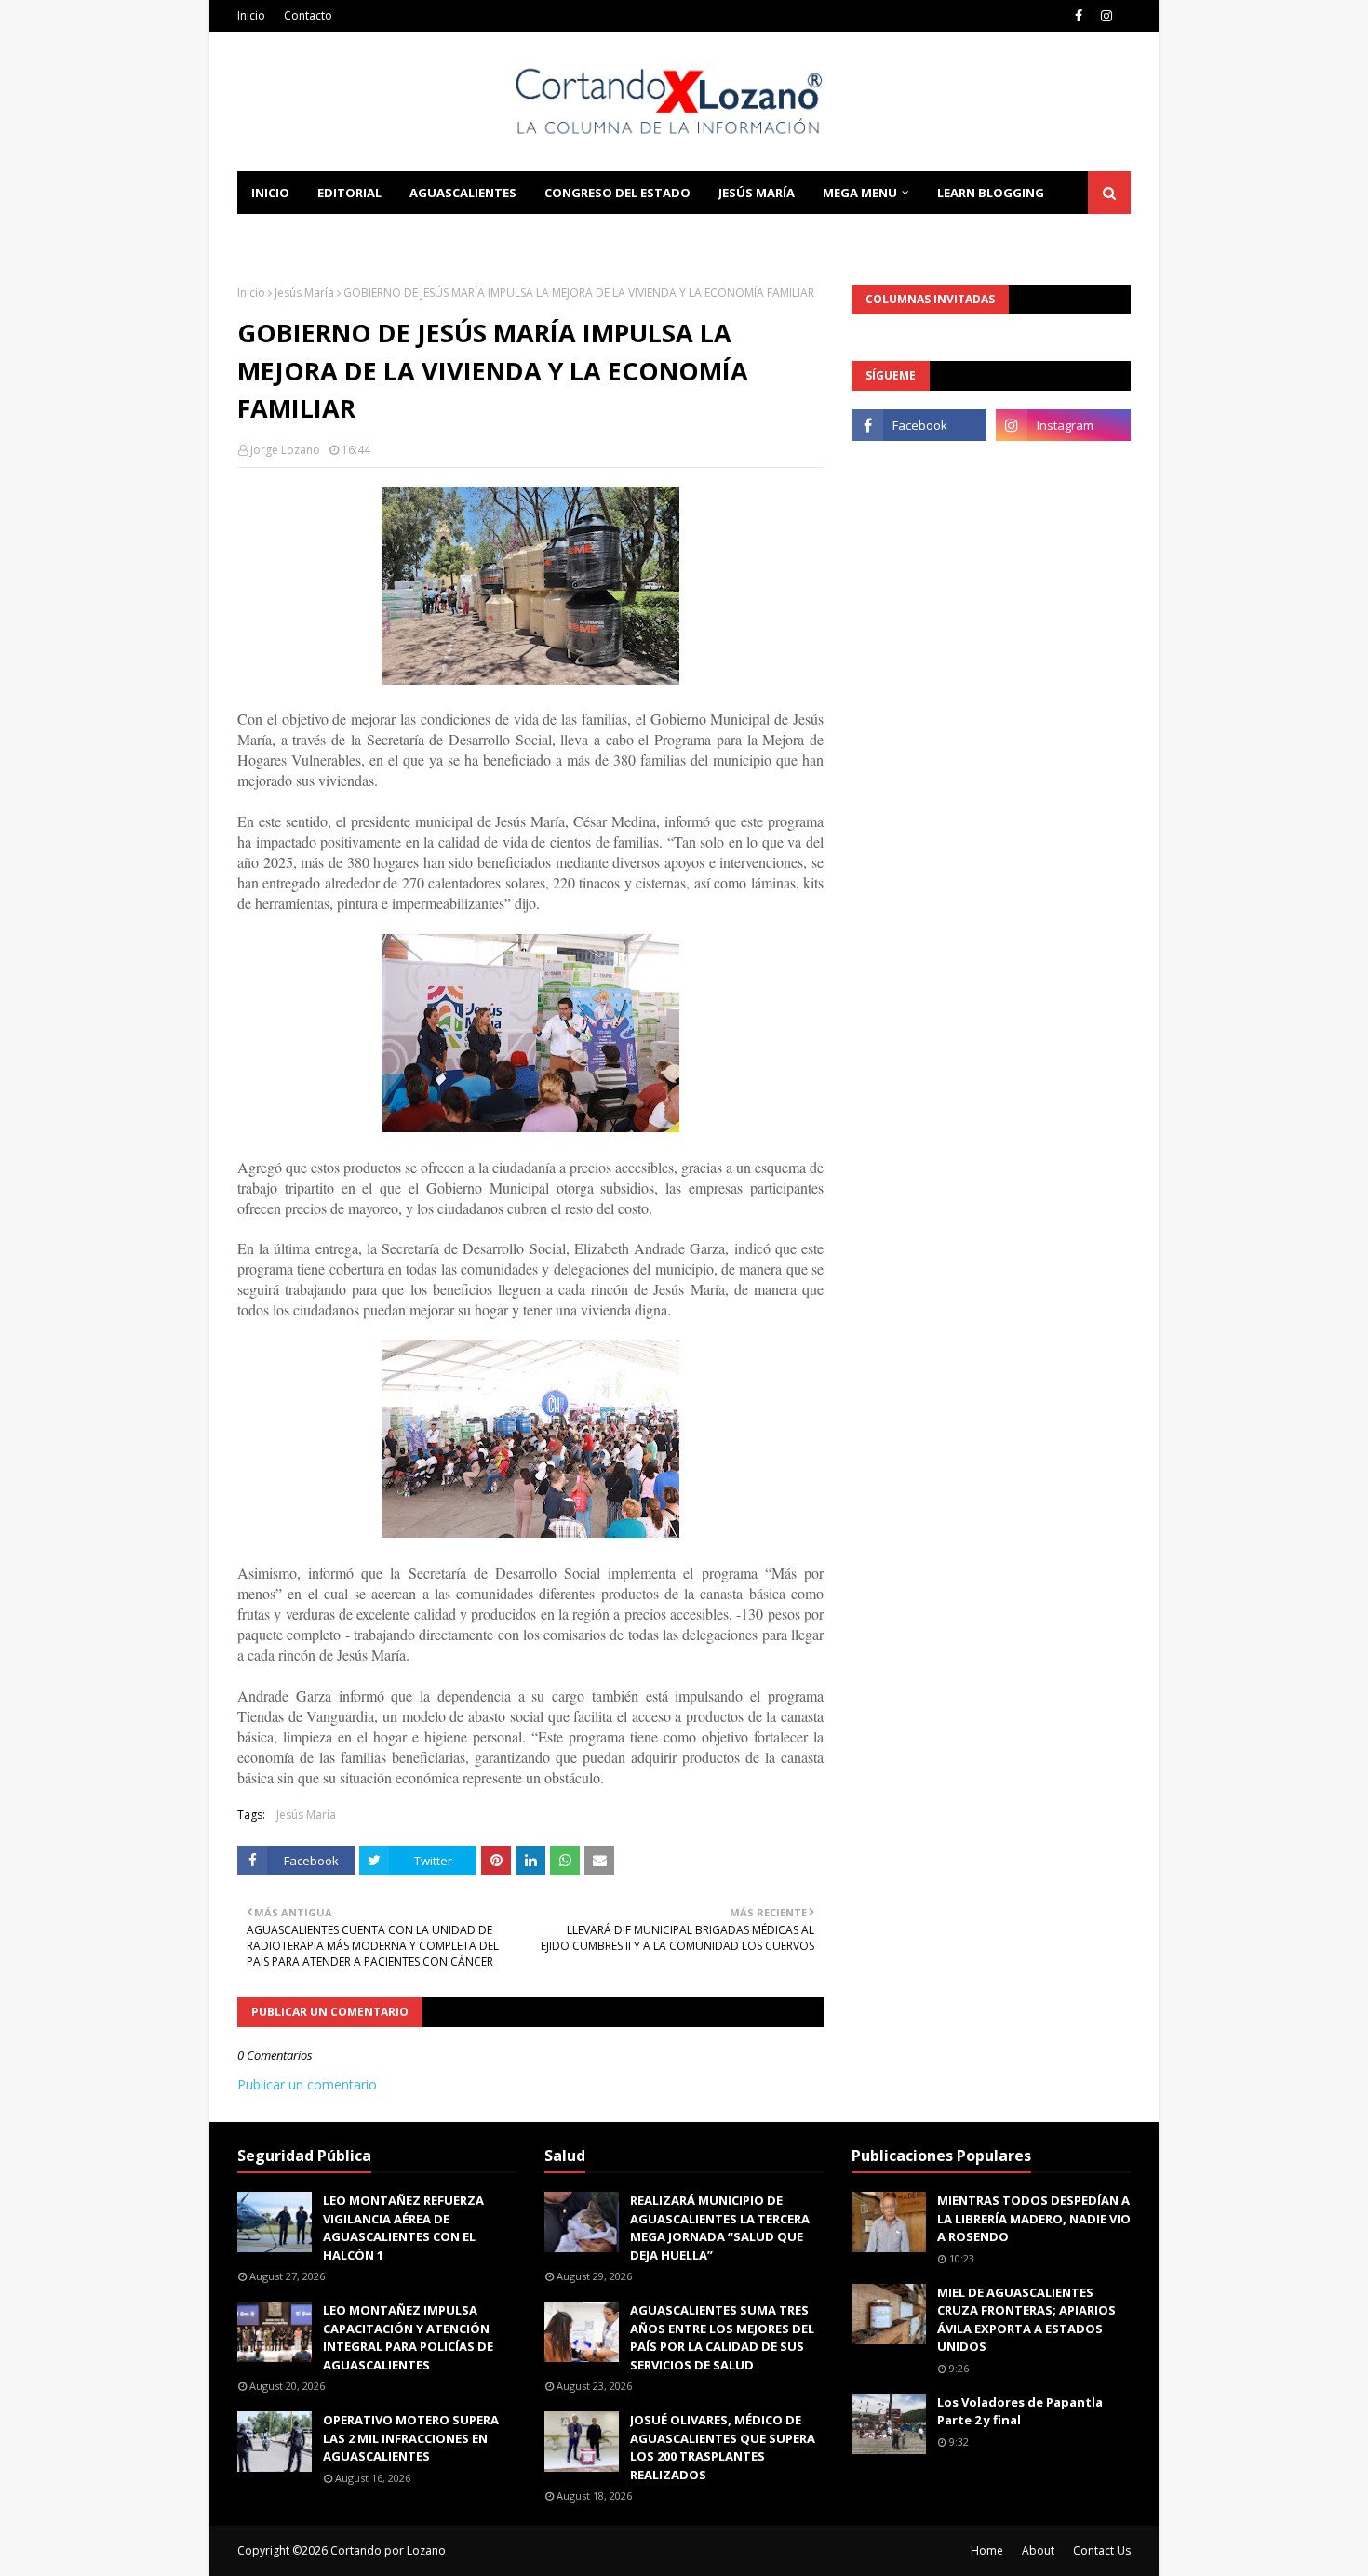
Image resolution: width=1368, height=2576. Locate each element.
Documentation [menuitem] (307, 235)
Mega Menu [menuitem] (860, 193)
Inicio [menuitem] (270, 193)
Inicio (251, 15)
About (1038, 2550)
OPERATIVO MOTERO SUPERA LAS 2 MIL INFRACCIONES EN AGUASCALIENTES (411, 2438)
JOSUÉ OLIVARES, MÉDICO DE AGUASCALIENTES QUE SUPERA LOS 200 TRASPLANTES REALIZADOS (723, 2447)
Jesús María (304, 293)
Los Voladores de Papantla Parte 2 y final (1020, 2411)
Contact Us (1102, 2550)
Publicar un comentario (307, 2084)
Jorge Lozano (285, 450)
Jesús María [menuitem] (757, 193)
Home (987, 2550)
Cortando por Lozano (388, 2550)
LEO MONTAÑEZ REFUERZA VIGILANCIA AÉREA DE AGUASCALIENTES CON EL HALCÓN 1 (403, 2228)
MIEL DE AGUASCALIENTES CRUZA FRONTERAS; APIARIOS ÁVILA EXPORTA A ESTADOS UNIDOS (1026, 2320)
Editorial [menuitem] (349, 193)
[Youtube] (919, 466)
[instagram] (1106, 16)
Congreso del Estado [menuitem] (617, 193)
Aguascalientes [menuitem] (463, 193)
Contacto (308, 15)
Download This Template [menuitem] (490, 235)
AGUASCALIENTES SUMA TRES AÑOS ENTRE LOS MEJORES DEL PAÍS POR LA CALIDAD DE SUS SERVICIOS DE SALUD (722, 2337)
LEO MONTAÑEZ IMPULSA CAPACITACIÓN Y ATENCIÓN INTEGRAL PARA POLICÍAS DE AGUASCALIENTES (408, 2337)
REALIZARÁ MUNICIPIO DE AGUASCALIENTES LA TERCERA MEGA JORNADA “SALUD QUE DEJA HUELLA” (720, 2228)
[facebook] (1079, 16)
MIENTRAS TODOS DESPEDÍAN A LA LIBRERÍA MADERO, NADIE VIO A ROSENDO (1034, 2218)
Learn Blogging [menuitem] (991, 193)
